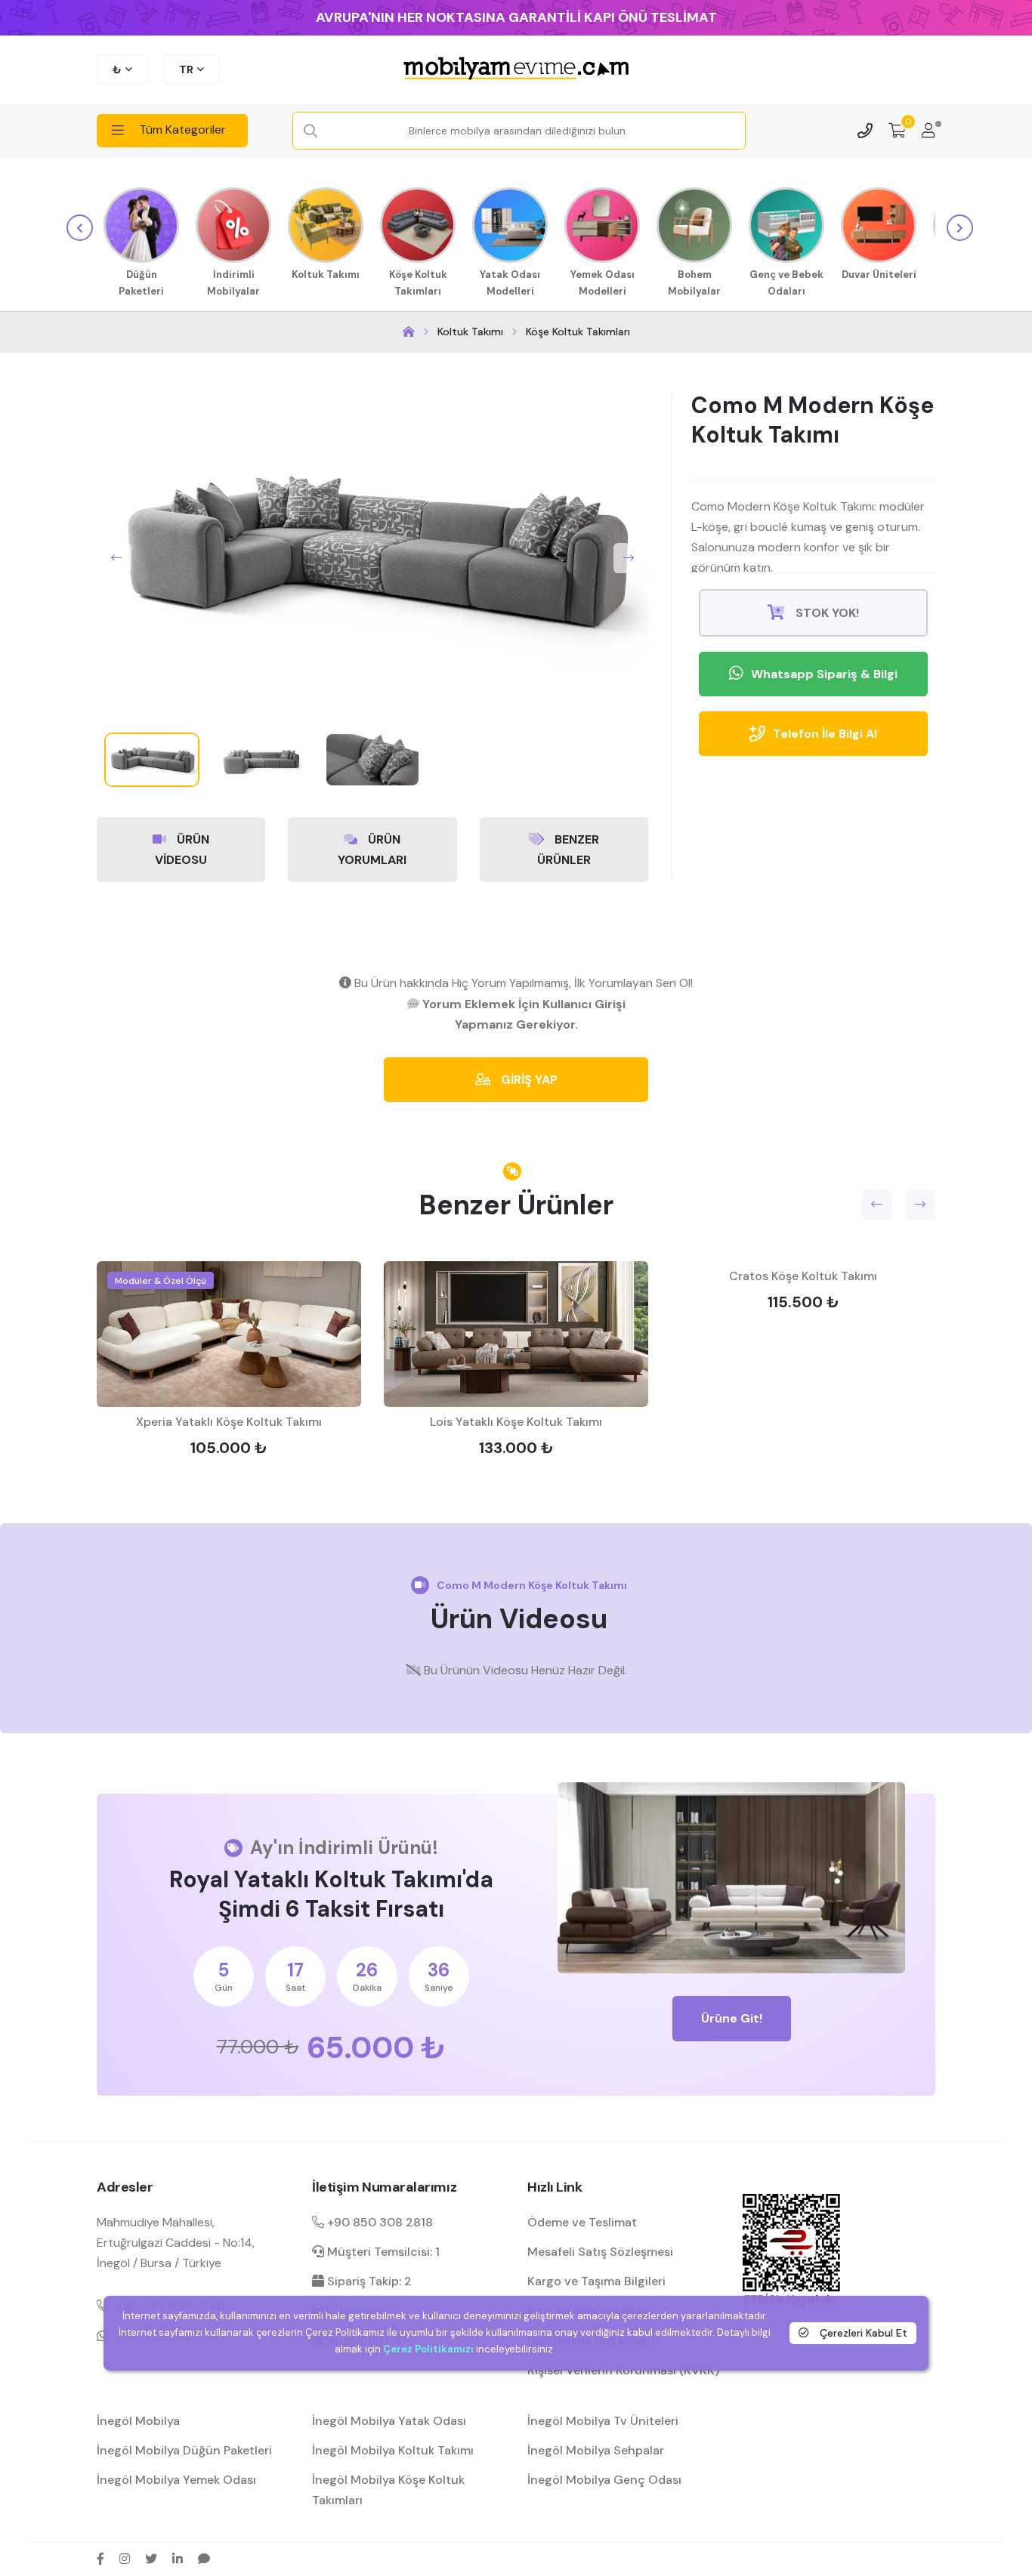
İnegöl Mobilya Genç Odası (604, 2480)
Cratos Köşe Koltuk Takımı (803, 1276)
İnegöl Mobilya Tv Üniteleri (603, 2421)
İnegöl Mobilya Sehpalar (596, 2450)
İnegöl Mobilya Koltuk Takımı (393, 2450)
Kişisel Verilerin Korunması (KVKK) (623, 2370)
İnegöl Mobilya (138, 2421)
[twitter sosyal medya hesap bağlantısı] (151, 2559)
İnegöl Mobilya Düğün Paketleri (184, 2450)
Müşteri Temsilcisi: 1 (382, 2252)
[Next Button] (629, 558)
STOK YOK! (826, 613)
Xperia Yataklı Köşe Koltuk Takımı (229, 1422)
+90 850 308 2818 (379, 2222)
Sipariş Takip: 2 (368, 2281)
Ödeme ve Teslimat (582, 2222)
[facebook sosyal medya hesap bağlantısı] (100, 2559)
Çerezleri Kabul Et (862, 2332)
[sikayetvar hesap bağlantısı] (204, 2559)
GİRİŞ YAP (528, 1080)
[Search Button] (311, 131)
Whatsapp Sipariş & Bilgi (824, 674)
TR (186, 69)
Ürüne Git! (732, 2018)
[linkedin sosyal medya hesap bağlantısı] (178, 2559)
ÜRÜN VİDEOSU (182, 850)
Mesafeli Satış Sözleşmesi (600, 2252)
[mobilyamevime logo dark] (516, 69)
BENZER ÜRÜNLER (568, 850)
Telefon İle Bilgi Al (825, 734)
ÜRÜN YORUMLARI (372, 850)
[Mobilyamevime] (409, 332)
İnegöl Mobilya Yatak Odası (389, 2421)
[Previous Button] (116, 558)
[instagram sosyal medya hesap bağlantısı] (125, 2559)
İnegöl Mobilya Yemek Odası (176, 2480)
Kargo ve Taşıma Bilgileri (596, 2281)
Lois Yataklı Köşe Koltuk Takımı (516, 1422)
